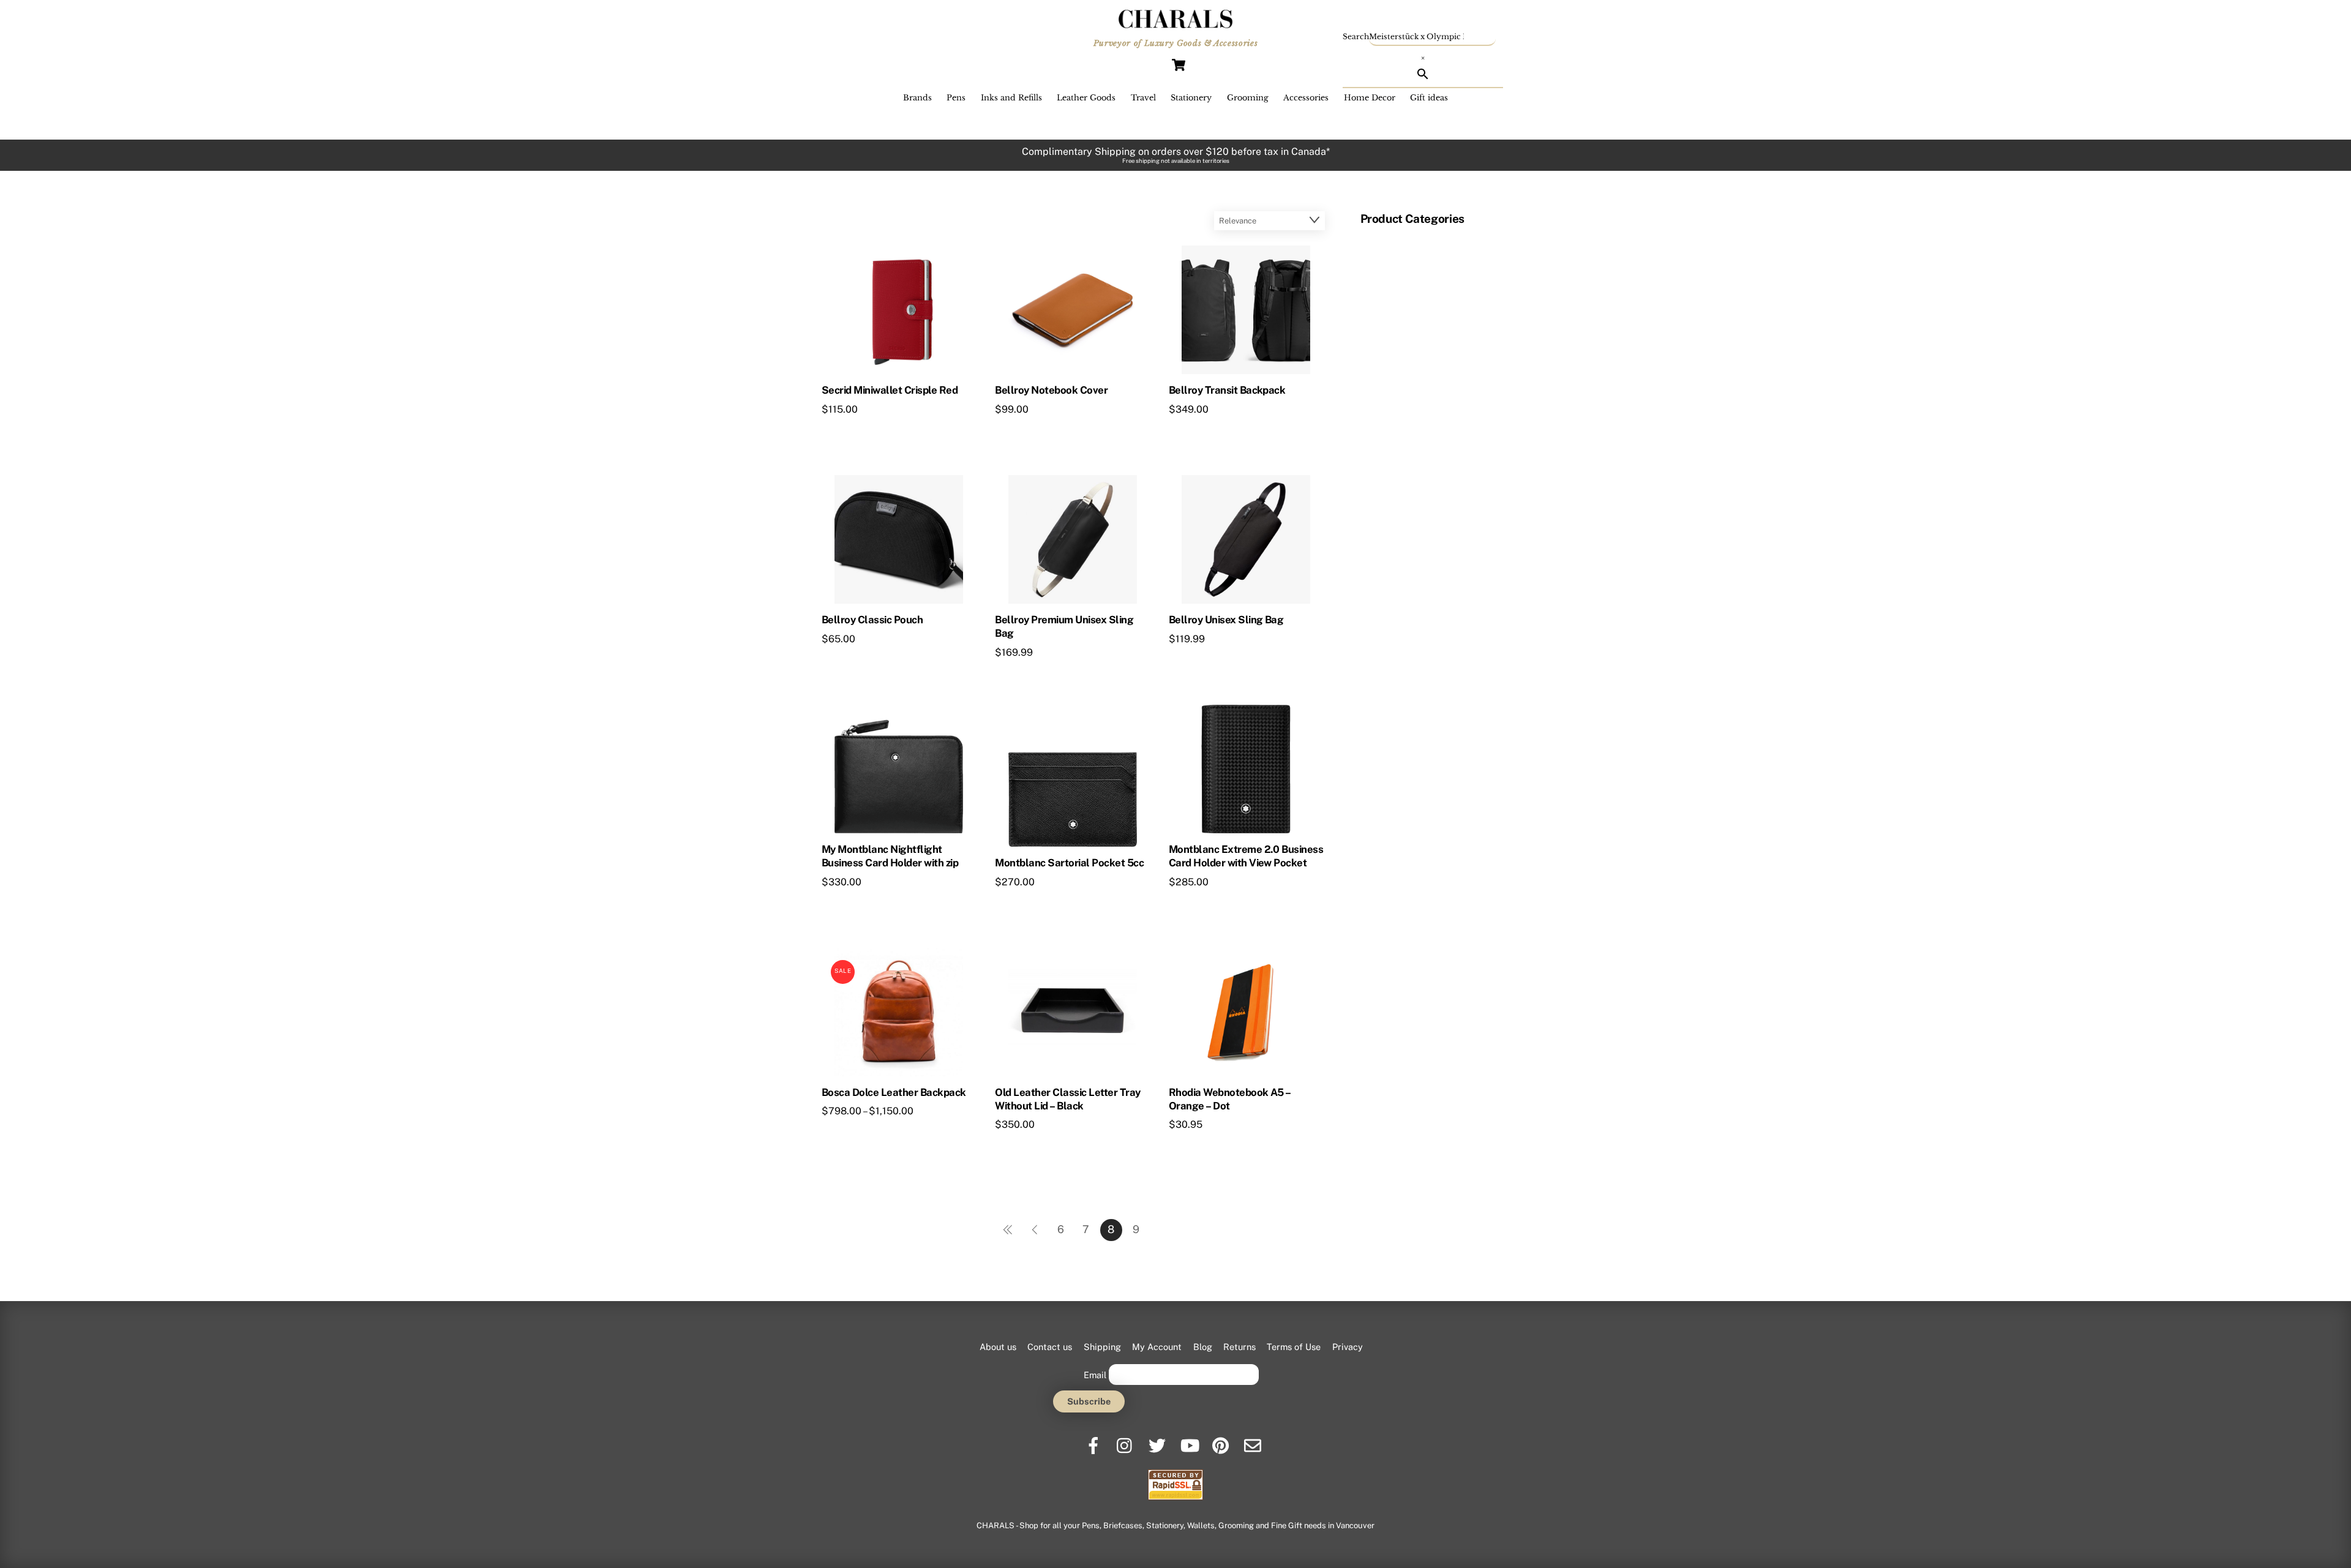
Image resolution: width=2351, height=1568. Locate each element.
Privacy (1348, 1347)
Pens (956, 98)
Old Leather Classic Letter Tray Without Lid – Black (1067, 1099)
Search (1356, 36)
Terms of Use (1294, 1347)
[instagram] (1126, 1441)
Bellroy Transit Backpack (1227, 390)
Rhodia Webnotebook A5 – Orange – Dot (1230, 1099)
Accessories (1306, 98)
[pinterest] (1222, 1441)
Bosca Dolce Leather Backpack (894, 1092)
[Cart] (1179, 65)
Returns (1239, 1347)
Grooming (1248, 98)
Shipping (1102, 1347)
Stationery (1191, 98)
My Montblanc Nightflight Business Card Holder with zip (890, 856)
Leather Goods (1086, 98)
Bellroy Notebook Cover (1051, 390)
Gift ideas (1429, 98)
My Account (1157, 1347)
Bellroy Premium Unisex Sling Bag (1064, 626)
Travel (1143, 98)
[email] (1254, 1441)
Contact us (1050, 1347)
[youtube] (1190, 1441)
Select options (1050, 432)
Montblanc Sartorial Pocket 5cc (1069, 863)
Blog (1203, 1347)
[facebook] (1094, 1441)
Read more (869, 432)
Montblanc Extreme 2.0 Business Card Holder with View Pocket (1246, 856)
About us (998, 1347)
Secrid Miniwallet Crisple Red (890, 390)
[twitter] (1158, 1441)
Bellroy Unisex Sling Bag (1226, 620)
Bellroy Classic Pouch (872, 620)
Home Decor (1370, 98)
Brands (917, 98)
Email (1095, 1375)
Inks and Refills (1011, 98)
